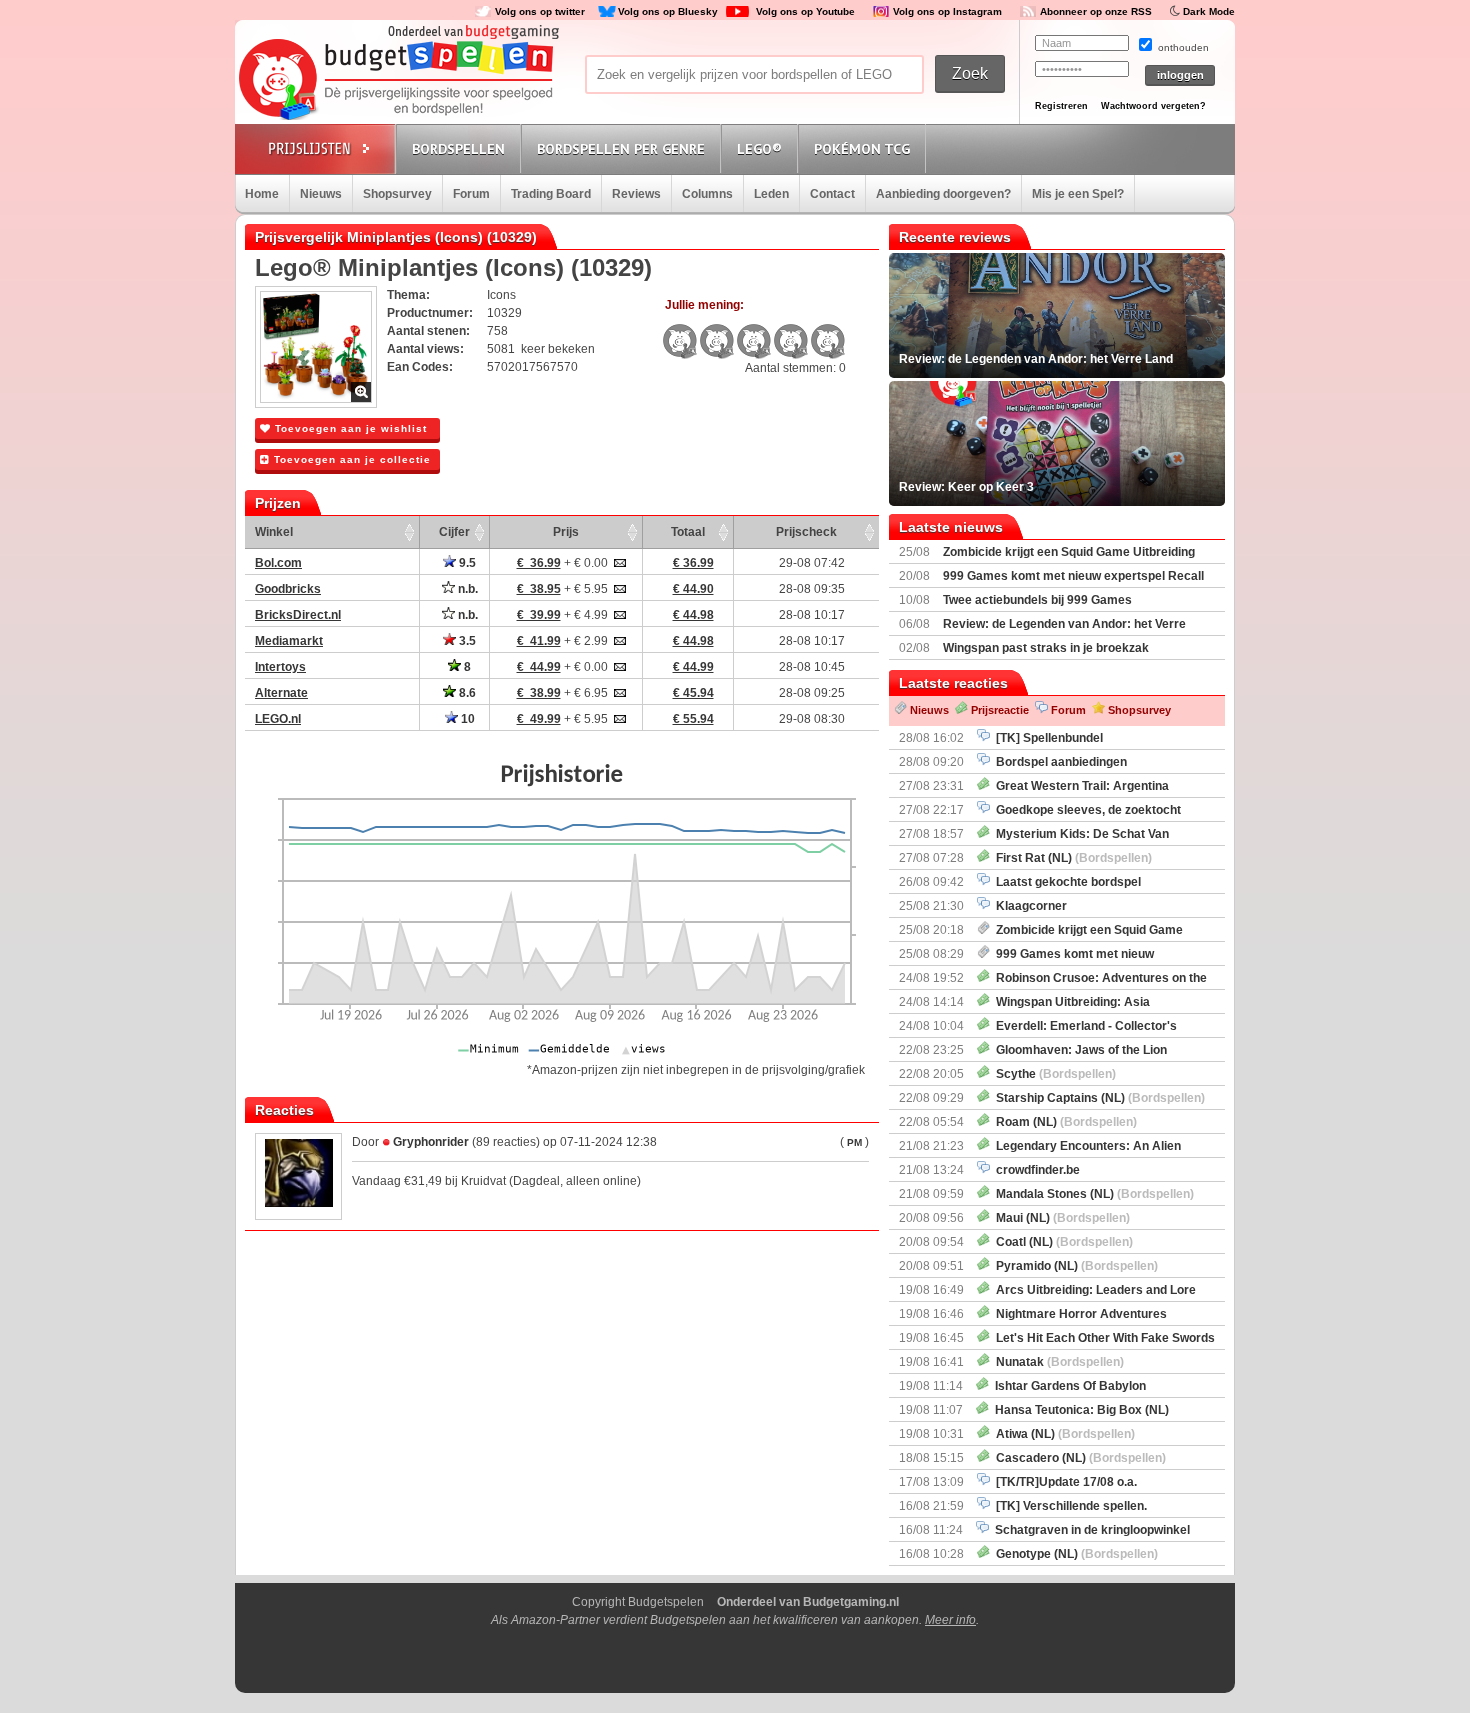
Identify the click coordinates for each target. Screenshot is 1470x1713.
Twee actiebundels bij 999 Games (1037, 600)
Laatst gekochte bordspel (1065, 882)
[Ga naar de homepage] (397, 81)
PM (854, 1142)
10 (466, 719)
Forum (471, 194)
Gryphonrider (431, 1142)
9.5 (466, 563)
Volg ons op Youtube (805, 11)
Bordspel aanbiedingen (1058, 762)
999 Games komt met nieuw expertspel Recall (1073, 576)
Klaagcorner (1028, 906)
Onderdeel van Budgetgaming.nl (808, 1602)
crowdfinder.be (1035, 1170)
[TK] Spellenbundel (1046, 738)
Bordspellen (458, 149)
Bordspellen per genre (621, 149)
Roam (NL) (1063, 1122)
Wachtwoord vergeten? (1153, 106)
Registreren (1061, 106)
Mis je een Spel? (1078, 194)
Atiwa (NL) (1062, 1434)
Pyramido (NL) (1074, 1266)
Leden (771, 194)
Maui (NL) (1060, 1218)
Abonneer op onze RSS (1096, 11)
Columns (707, 194)
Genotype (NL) (1074, 1554)
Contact (832, 194)
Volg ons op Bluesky (668, 11)
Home (262, 194)
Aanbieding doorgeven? (943, 194)
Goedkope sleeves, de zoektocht (1085, 810)
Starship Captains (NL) (1097, 1098)
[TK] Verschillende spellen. (1068, 1506)
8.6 (466, 693)
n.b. (466, 589)
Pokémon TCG (862, 149)
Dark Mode (1209, 11)
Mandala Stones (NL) (1092, 1194)
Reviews (636, 194)
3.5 (466, 641)
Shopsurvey (397, 194)
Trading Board (551, 194)
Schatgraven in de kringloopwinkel (1089, 1530)
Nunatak (1057, 1362)
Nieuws (321, 194)
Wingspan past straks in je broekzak (1046, 648)
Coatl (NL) (1061, 1242)
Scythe (1053, 1074)
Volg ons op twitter (540, 11)
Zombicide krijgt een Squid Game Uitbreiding (1069, 552)
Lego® (759, 149)
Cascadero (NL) (1078, 1458)
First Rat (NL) (1071, 858)
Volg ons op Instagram (947, 11)
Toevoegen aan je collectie (350, 459)
